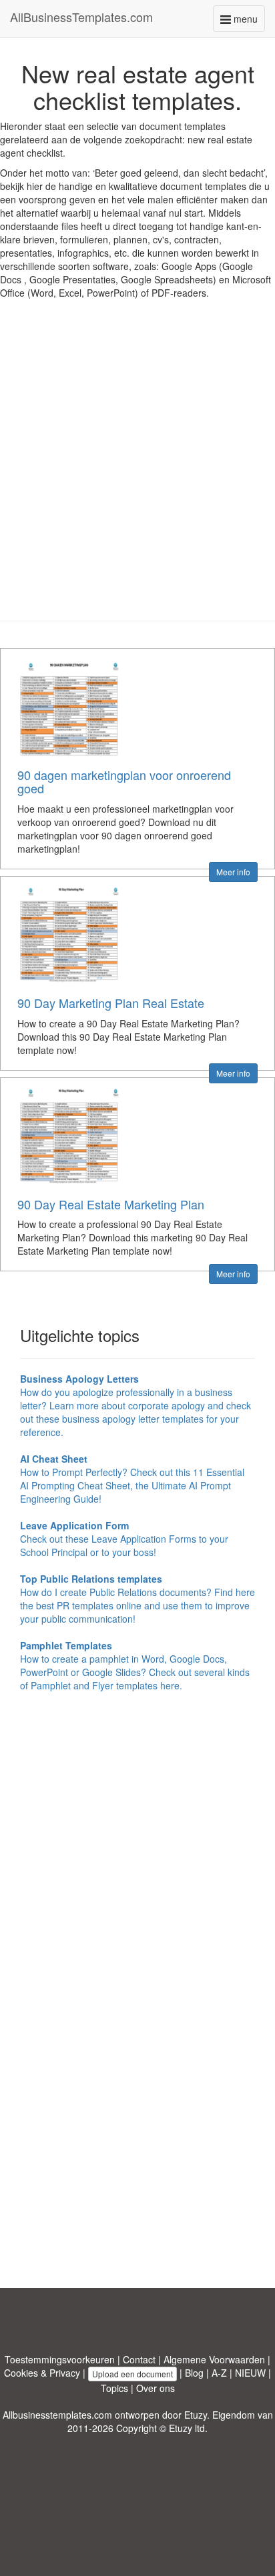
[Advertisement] (137, 470)
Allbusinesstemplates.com (57, 2415)
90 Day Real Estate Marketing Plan (111, 1204)
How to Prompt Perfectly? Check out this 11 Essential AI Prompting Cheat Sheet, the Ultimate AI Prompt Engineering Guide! (132, 1479)
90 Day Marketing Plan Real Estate (111, 1003)
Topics (114, 2388)
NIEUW (250, 2373)
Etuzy (196, 2415)
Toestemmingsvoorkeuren (60, 2359)
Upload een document (132, 2374)
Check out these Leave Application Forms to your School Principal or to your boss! (124, 1539)
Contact (139, 2359)
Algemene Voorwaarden (214, 2359)
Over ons (156, 2388)
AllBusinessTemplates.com (81, 17)
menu (248, 22)
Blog (194, 2373)
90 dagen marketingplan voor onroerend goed (124, 781)
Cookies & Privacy (42, 2373)
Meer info (233, 872)
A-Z (219, 2373)
